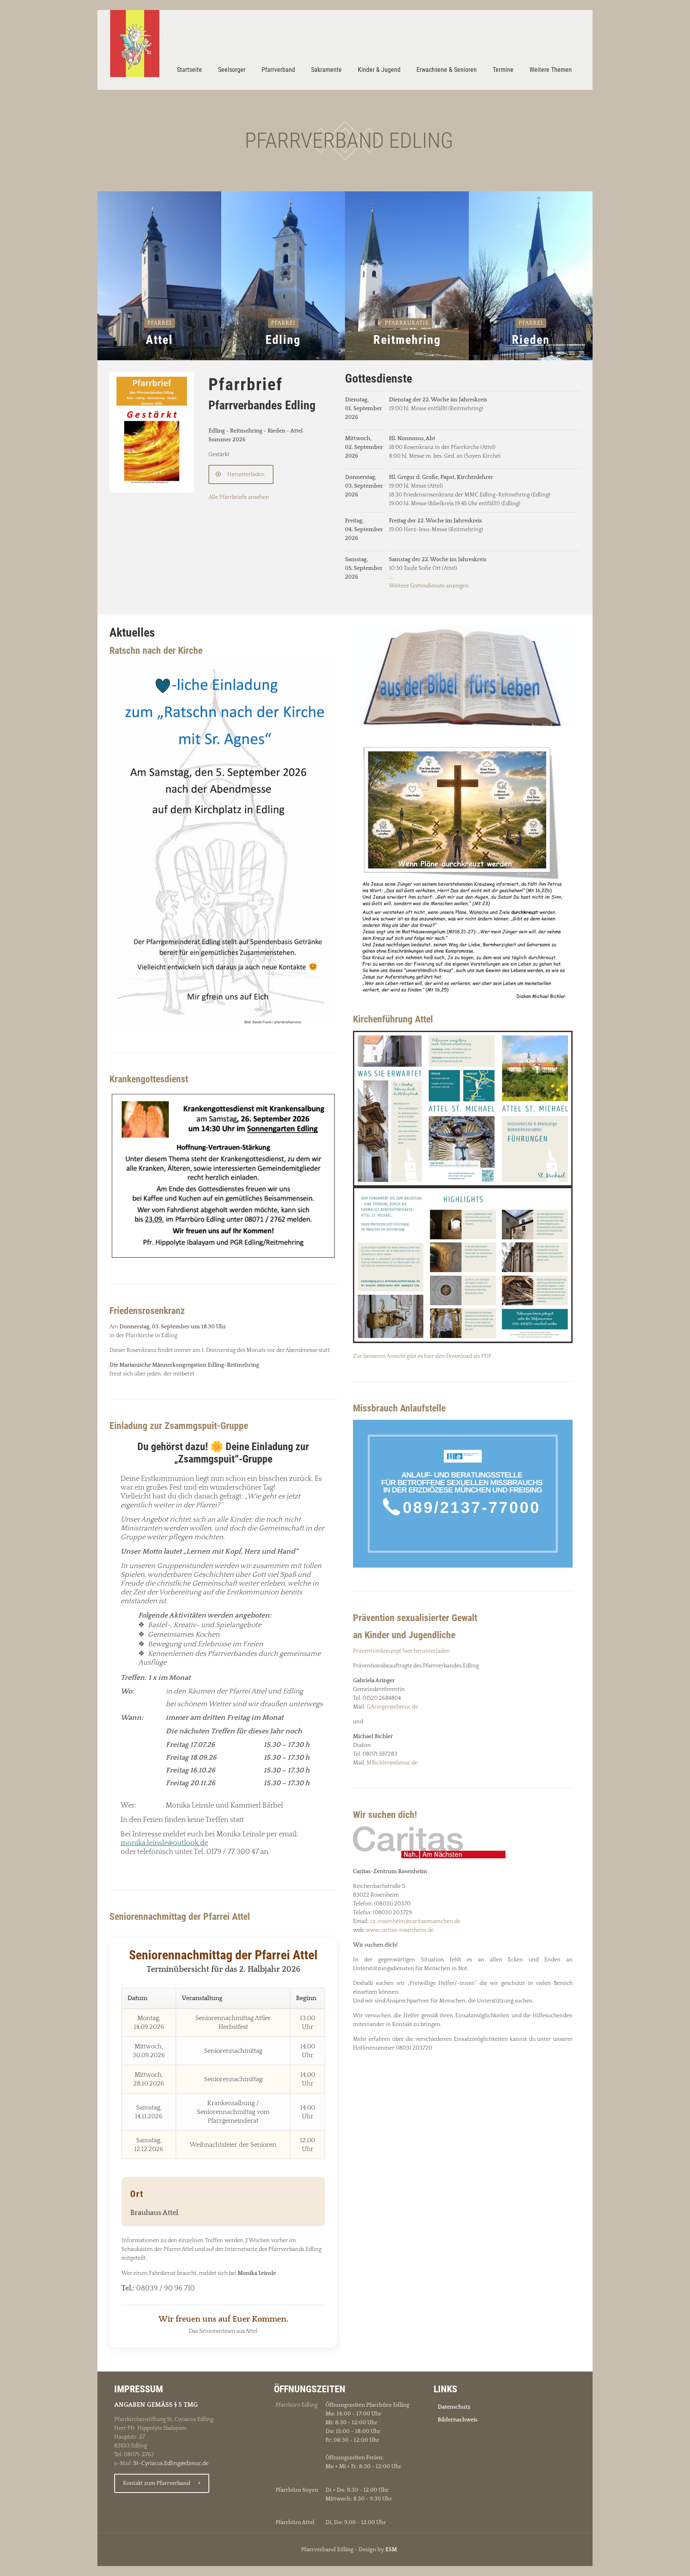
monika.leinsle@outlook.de (164, 1843)
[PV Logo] (135, 44)
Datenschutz (454, 2407)
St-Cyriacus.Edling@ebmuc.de (171, 2463)
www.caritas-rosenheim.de (400, 1930)
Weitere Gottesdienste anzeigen (429, 586)
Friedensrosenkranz (147, 1311)
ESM (391, 2550)
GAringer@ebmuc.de (392, 1707)
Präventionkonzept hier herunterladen (402, 1651)
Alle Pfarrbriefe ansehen (239, 497)
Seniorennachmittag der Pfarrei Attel (180, 1917)
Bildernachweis (458, 2420)
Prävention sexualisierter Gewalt (415, 1618)
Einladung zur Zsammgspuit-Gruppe (179, 1426)
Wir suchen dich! (385, 1815)
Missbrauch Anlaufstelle (399, 1408)
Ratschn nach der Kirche (156, 651)
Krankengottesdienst (149, 1079)
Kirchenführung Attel (393, 1019)
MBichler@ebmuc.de (392, 1763)
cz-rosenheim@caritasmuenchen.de (415, 1921)
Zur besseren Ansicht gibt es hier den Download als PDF (422, 1356)
